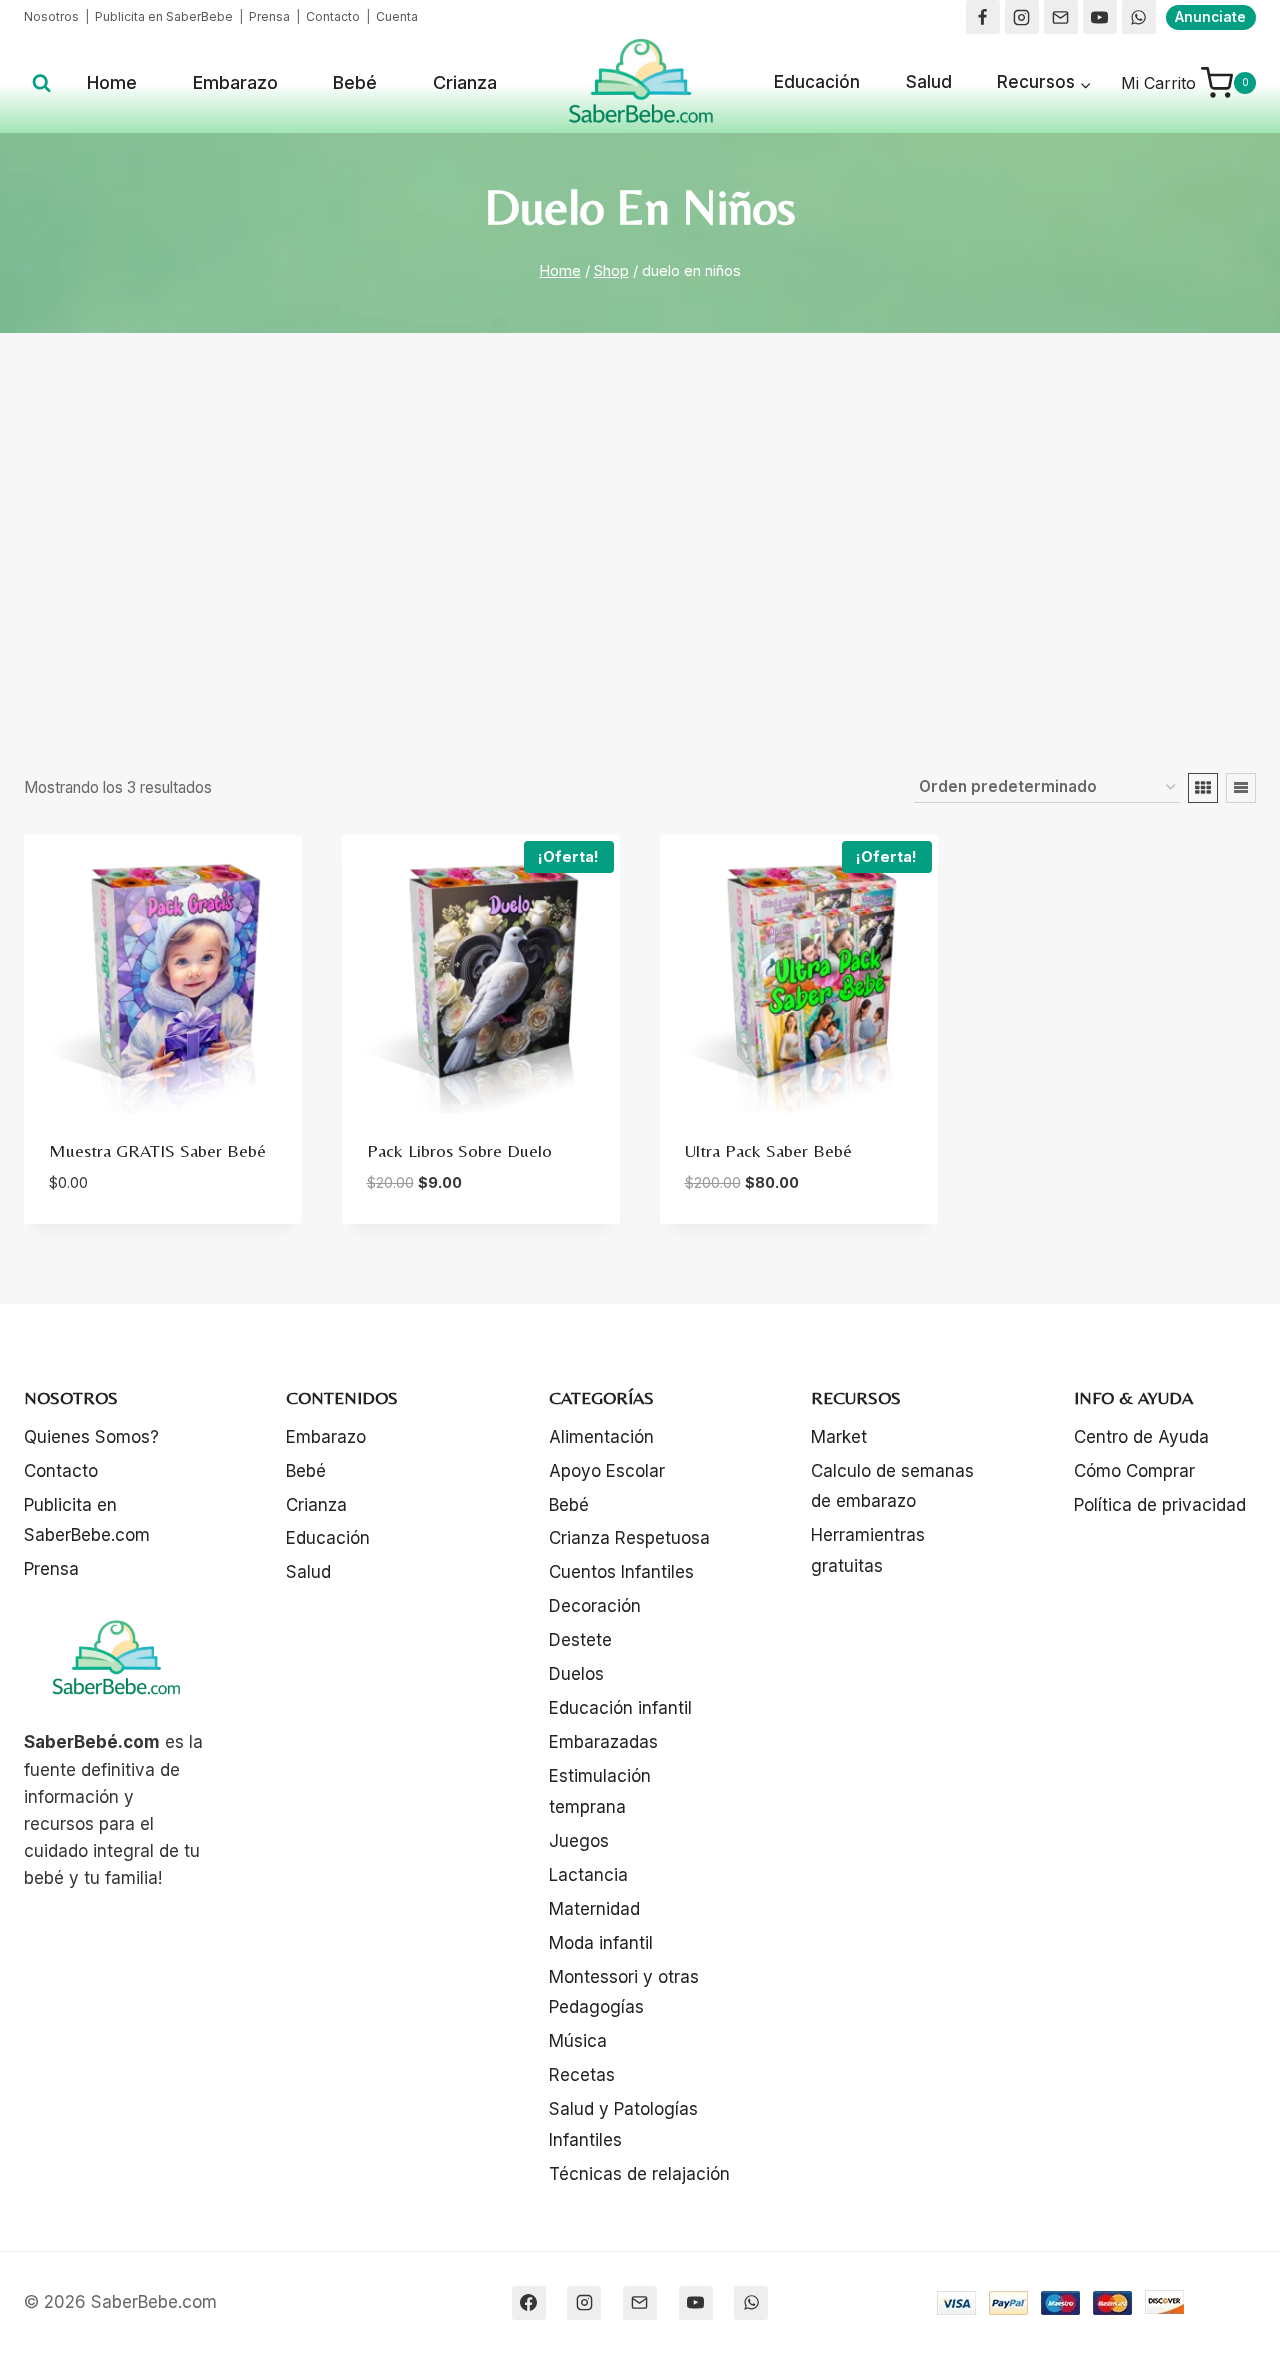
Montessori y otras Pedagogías (624, 1992)
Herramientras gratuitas (868, 1550)
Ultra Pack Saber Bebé (768, 1150)
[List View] (1241, 788)
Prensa (269, 16)
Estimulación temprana (600, 1791)
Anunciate (1210, 17)
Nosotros (51, 16)
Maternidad (594, 1909)
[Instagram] (1022, 17)
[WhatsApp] (1139, 17)
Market (839, 1437)
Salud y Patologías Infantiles (623, 2124)
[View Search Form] (41, 83)
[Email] (1061, 17)
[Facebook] (983, 17)
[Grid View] (1203, 788)
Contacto (331, 16)
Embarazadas (603, 1742)
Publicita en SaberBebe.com (87, 1520)
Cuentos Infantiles (621, 1572)
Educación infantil (620, 1708)
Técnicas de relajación (639, 2174)
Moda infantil (601, 1943)
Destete (580, 1640)
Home (112, 82)
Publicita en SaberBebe (164, 16)
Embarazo (235, 82)
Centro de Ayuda (1141, 1437)
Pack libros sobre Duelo (459, 1150)
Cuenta (397, 16)
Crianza (465, 82)
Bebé (355, 82)
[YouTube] (1100, 17)
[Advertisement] (640, 553)
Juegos (579, 1841)
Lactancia (588, 1875)
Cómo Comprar (1134, 1471)
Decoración (595, 1606)
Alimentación (601, 1437)
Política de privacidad (1160, 1505)
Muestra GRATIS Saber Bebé (157, 1150)
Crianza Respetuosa (629, 1538)
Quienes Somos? (91, 1437)
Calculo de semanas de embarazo (892, 1486)
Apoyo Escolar (607, 1471)
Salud (929, 82)
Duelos (576, 1674)
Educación (817, 82)
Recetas (582, 2075)
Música (578, 2041)
